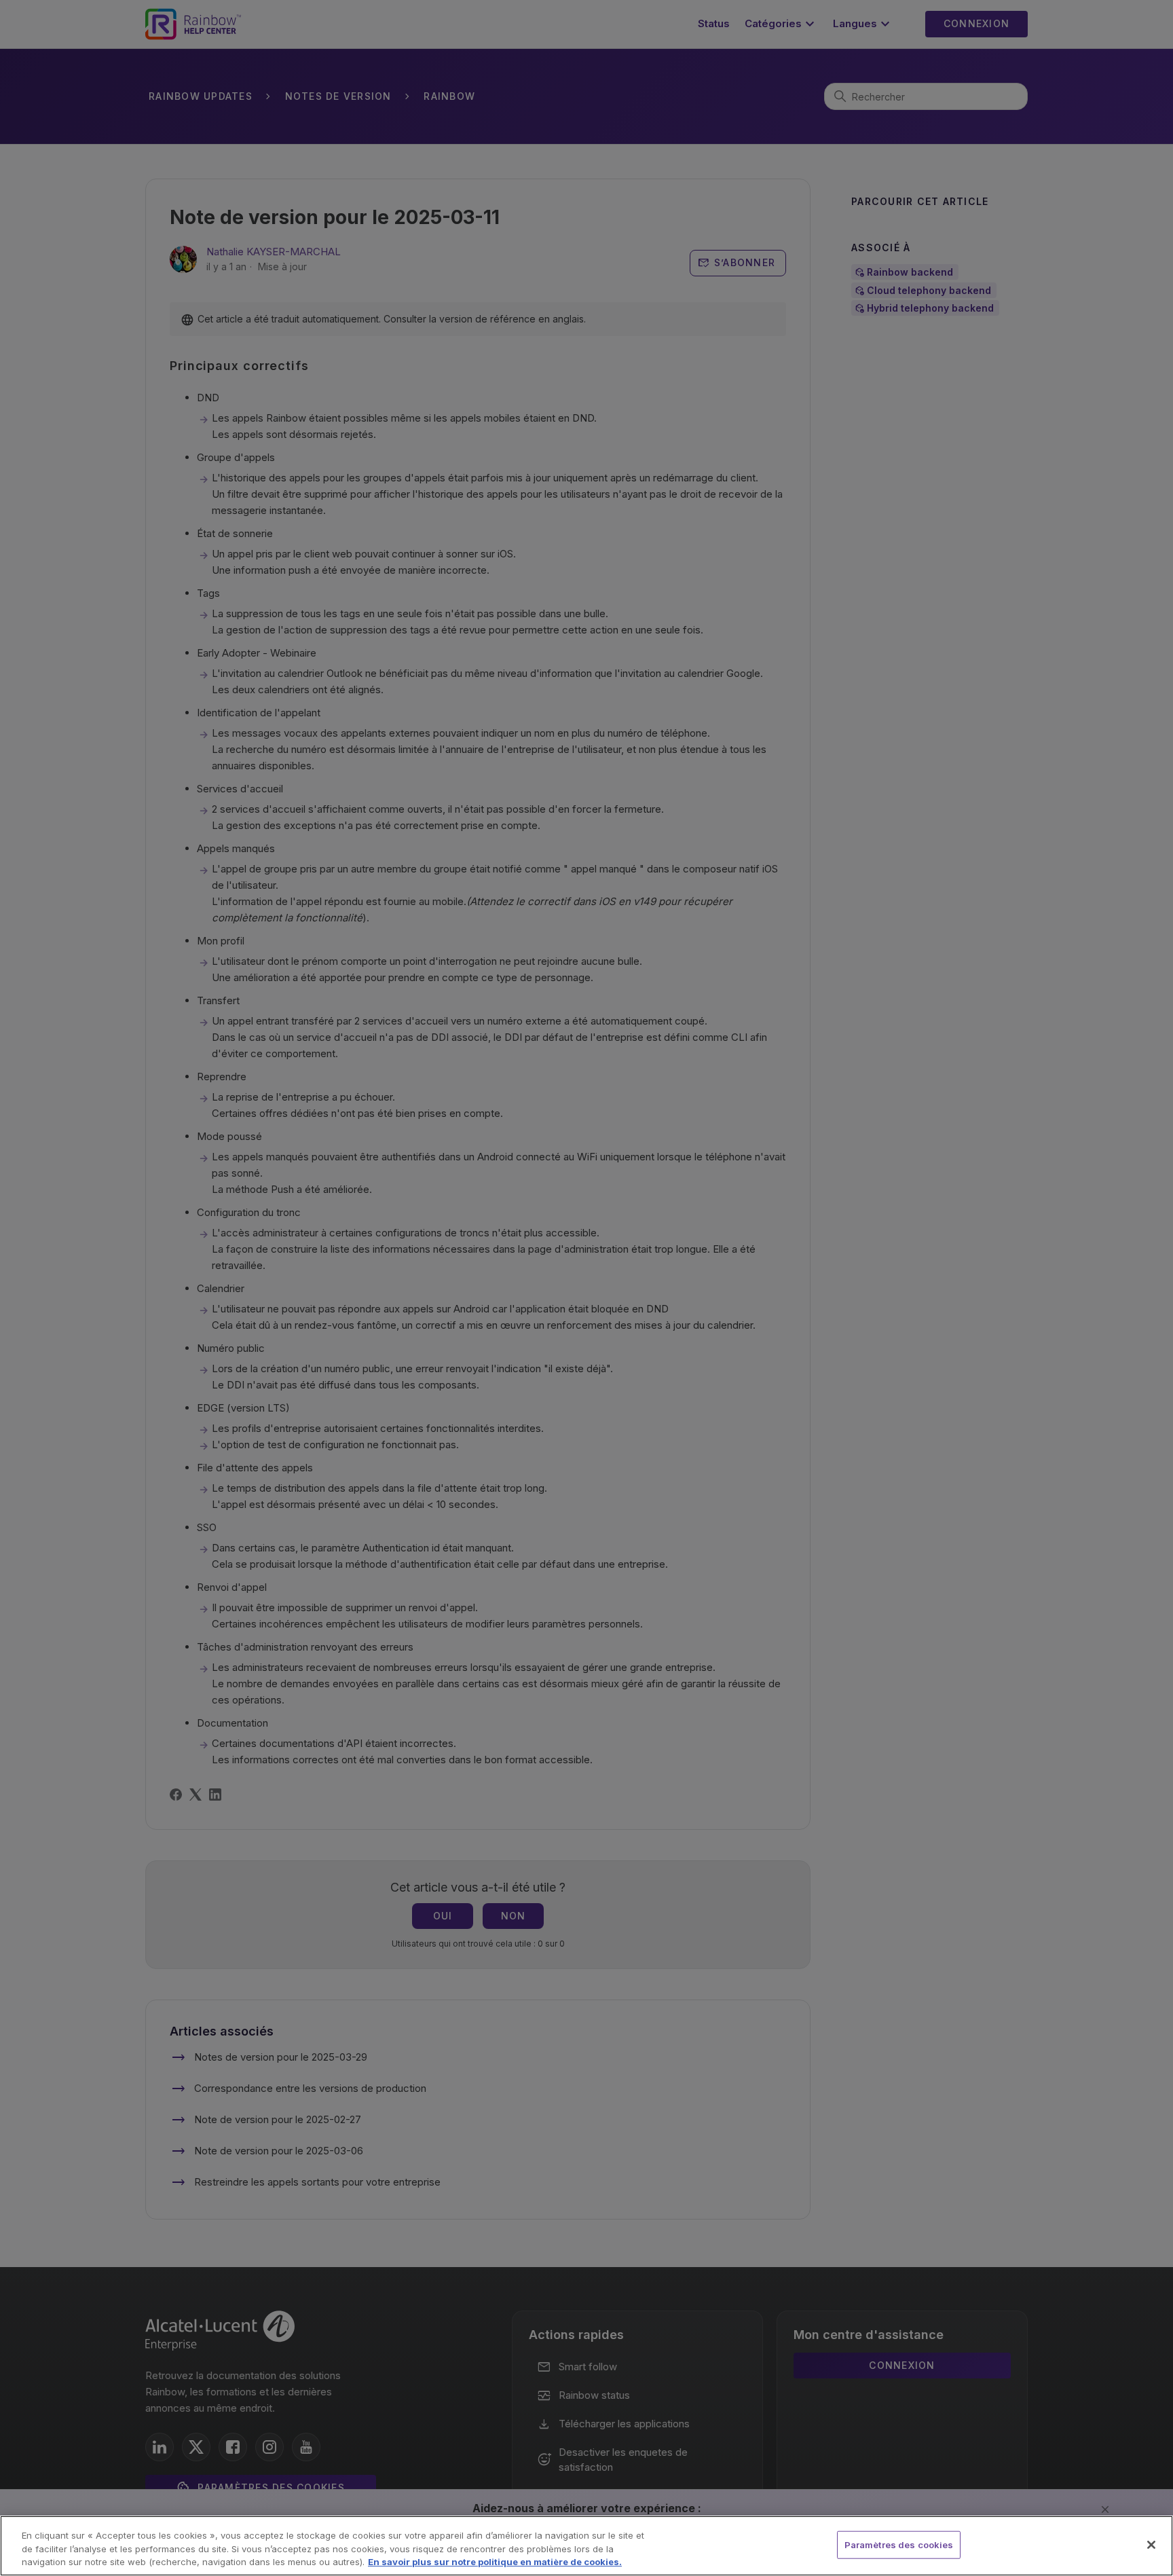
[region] (586, 2546)
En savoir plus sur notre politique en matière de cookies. (495, 2562)
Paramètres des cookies (899, 2544)
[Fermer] (1151, 2545)
